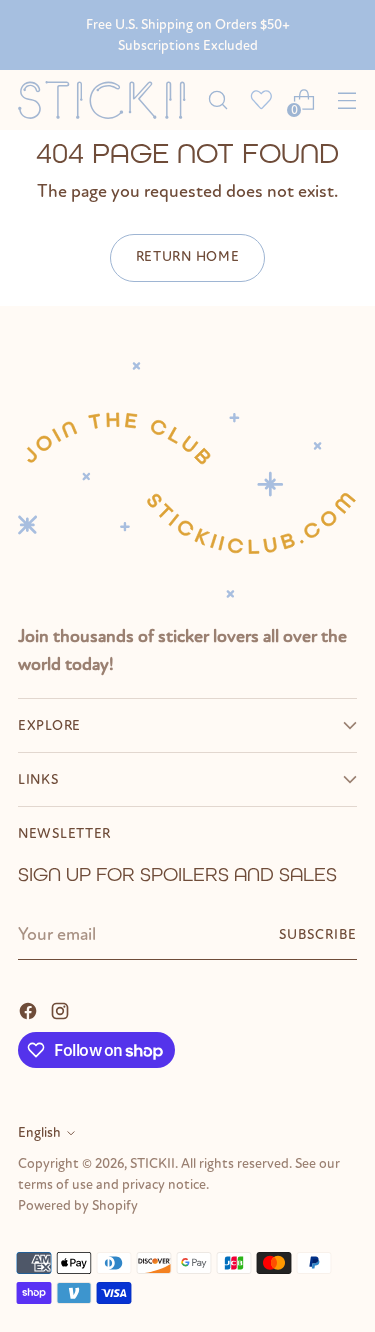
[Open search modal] (217, 100)
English (39, 1132)
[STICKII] (107, 100)
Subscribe (318, 934)
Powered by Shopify (78, 1205)
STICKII (152, 1163)
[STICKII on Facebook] (30, 1009)
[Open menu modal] (346, 100)
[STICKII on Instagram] (62, 1009)
